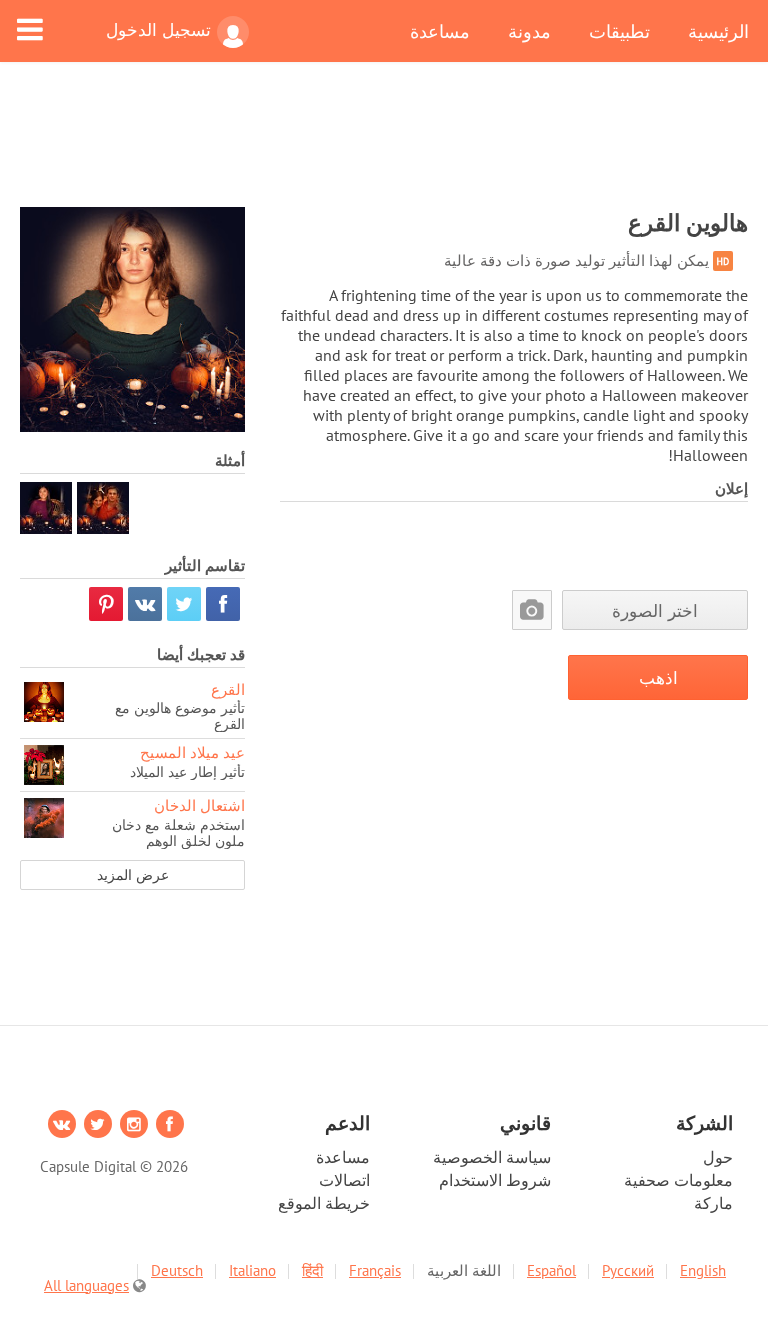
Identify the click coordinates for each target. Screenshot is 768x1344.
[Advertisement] (384, 147)
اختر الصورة (655, 610)
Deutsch (177, 1270)
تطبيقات (619, 31)
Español (551, 1270)
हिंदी (312, 1270)
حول (718, 1157)
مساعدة (440, 31)
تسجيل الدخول (158, 30)
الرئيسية (718, 31)
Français (375, 1270)
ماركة (713, 1203)
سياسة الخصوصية (492, 1157)
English (703, 1270)
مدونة (529, 31)
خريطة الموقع (324, 1203)
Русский (628, 1270)
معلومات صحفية (678, 1180)
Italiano (252, 1270)
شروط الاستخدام (495, 1180)
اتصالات (344, 1180)
